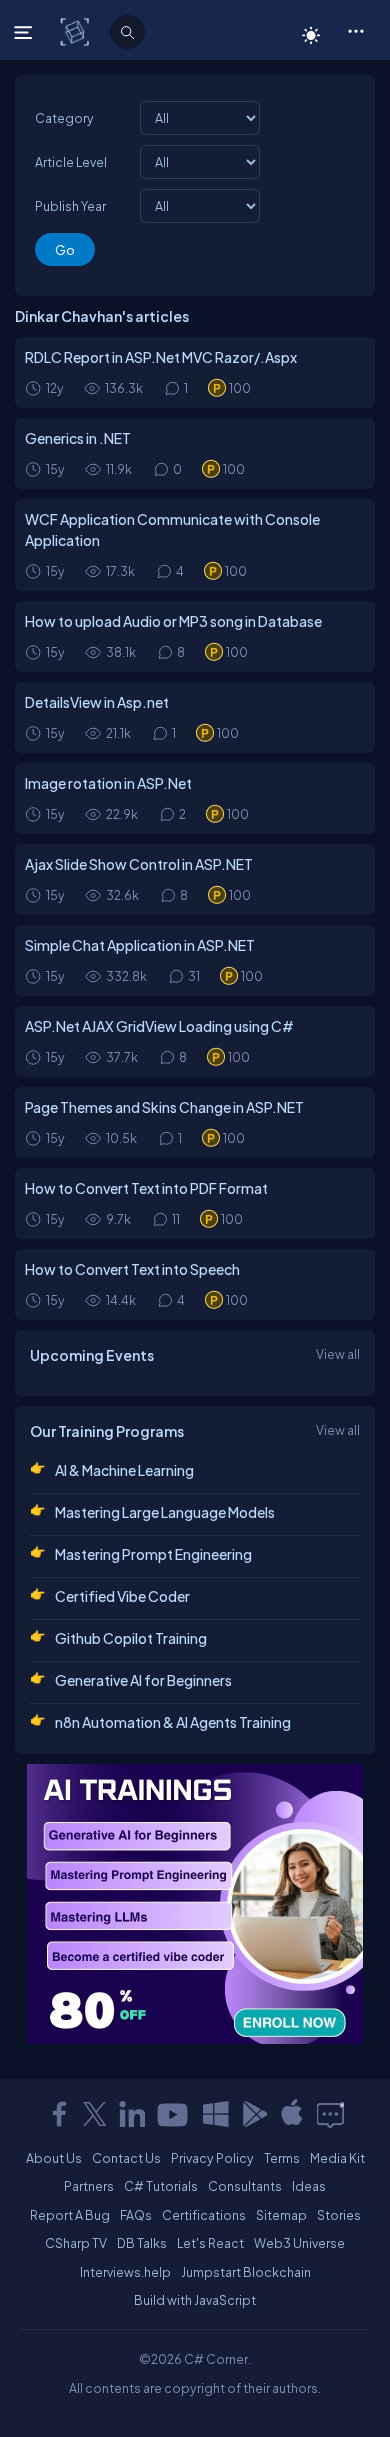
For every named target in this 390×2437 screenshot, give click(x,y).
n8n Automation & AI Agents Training (173, 1722)
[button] (355, 30)
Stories (339, 2215)
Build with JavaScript (195, 2300)
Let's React (210, 2243)
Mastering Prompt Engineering (153, 1554)
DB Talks (142, 2243)
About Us (54, 2158)
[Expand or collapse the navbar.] (25, 32)
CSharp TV (76, 2243)
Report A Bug (70, 2215)
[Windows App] (216, 2114)
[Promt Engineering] (195, 1904)
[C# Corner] (76, 31)
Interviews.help (125, 2272)
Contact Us (126, 2158)
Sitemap (281, 2215)
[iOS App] (292, 2114)
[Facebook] (59, 2114)
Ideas (309, 2186)
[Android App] (254, 2114)
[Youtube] (174, 2114)
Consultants (245, 2186)
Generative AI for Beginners (143, 1680)
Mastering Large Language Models (165, 1512)
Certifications (204, 2215)
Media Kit (337, 2158)
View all (338, 1354)
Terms (282, 2158)
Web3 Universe (299, 2243)
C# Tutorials (161, 2186)
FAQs (136, 2215)
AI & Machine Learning (124, 1470)
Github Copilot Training (131, 1638)
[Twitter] (95, 2114)
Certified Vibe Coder (122, 1596)
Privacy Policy (212, 2158)
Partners (89, 2186)
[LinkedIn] (132, 2114)
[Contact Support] (330, 2114)
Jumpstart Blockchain (246, 2272)
